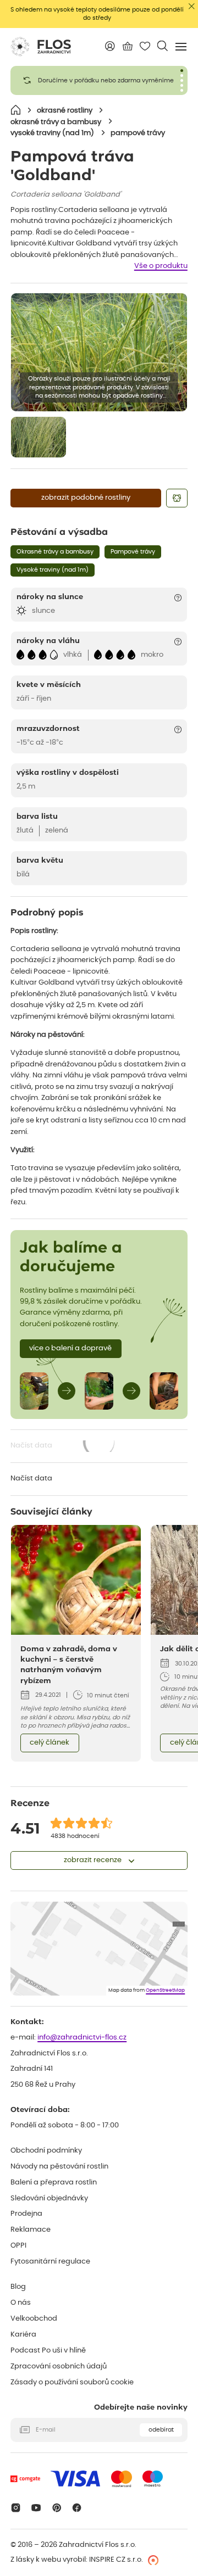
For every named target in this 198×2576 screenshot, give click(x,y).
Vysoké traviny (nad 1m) (53, 570)
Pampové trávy (133, 552)
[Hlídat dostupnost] (177, 498)
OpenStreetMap (165, 1990)
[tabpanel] (99, 80)
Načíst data (64, 1447)
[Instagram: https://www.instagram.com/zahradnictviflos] (16, 2508)
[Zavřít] (192, 6)
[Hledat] (163, 46)
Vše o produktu (161, 266)
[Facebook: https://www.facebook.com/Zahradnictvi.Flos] (77, 2508)
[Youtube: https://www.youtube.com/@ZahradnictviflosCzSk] (36, 2508)
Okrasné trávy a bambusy (55, 552)
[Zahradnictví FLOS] (41, 47)
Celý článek (50, 1743)
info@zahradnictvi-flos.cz (82, 2038)
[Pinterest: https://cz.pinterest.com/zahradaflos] (56, 2508)
